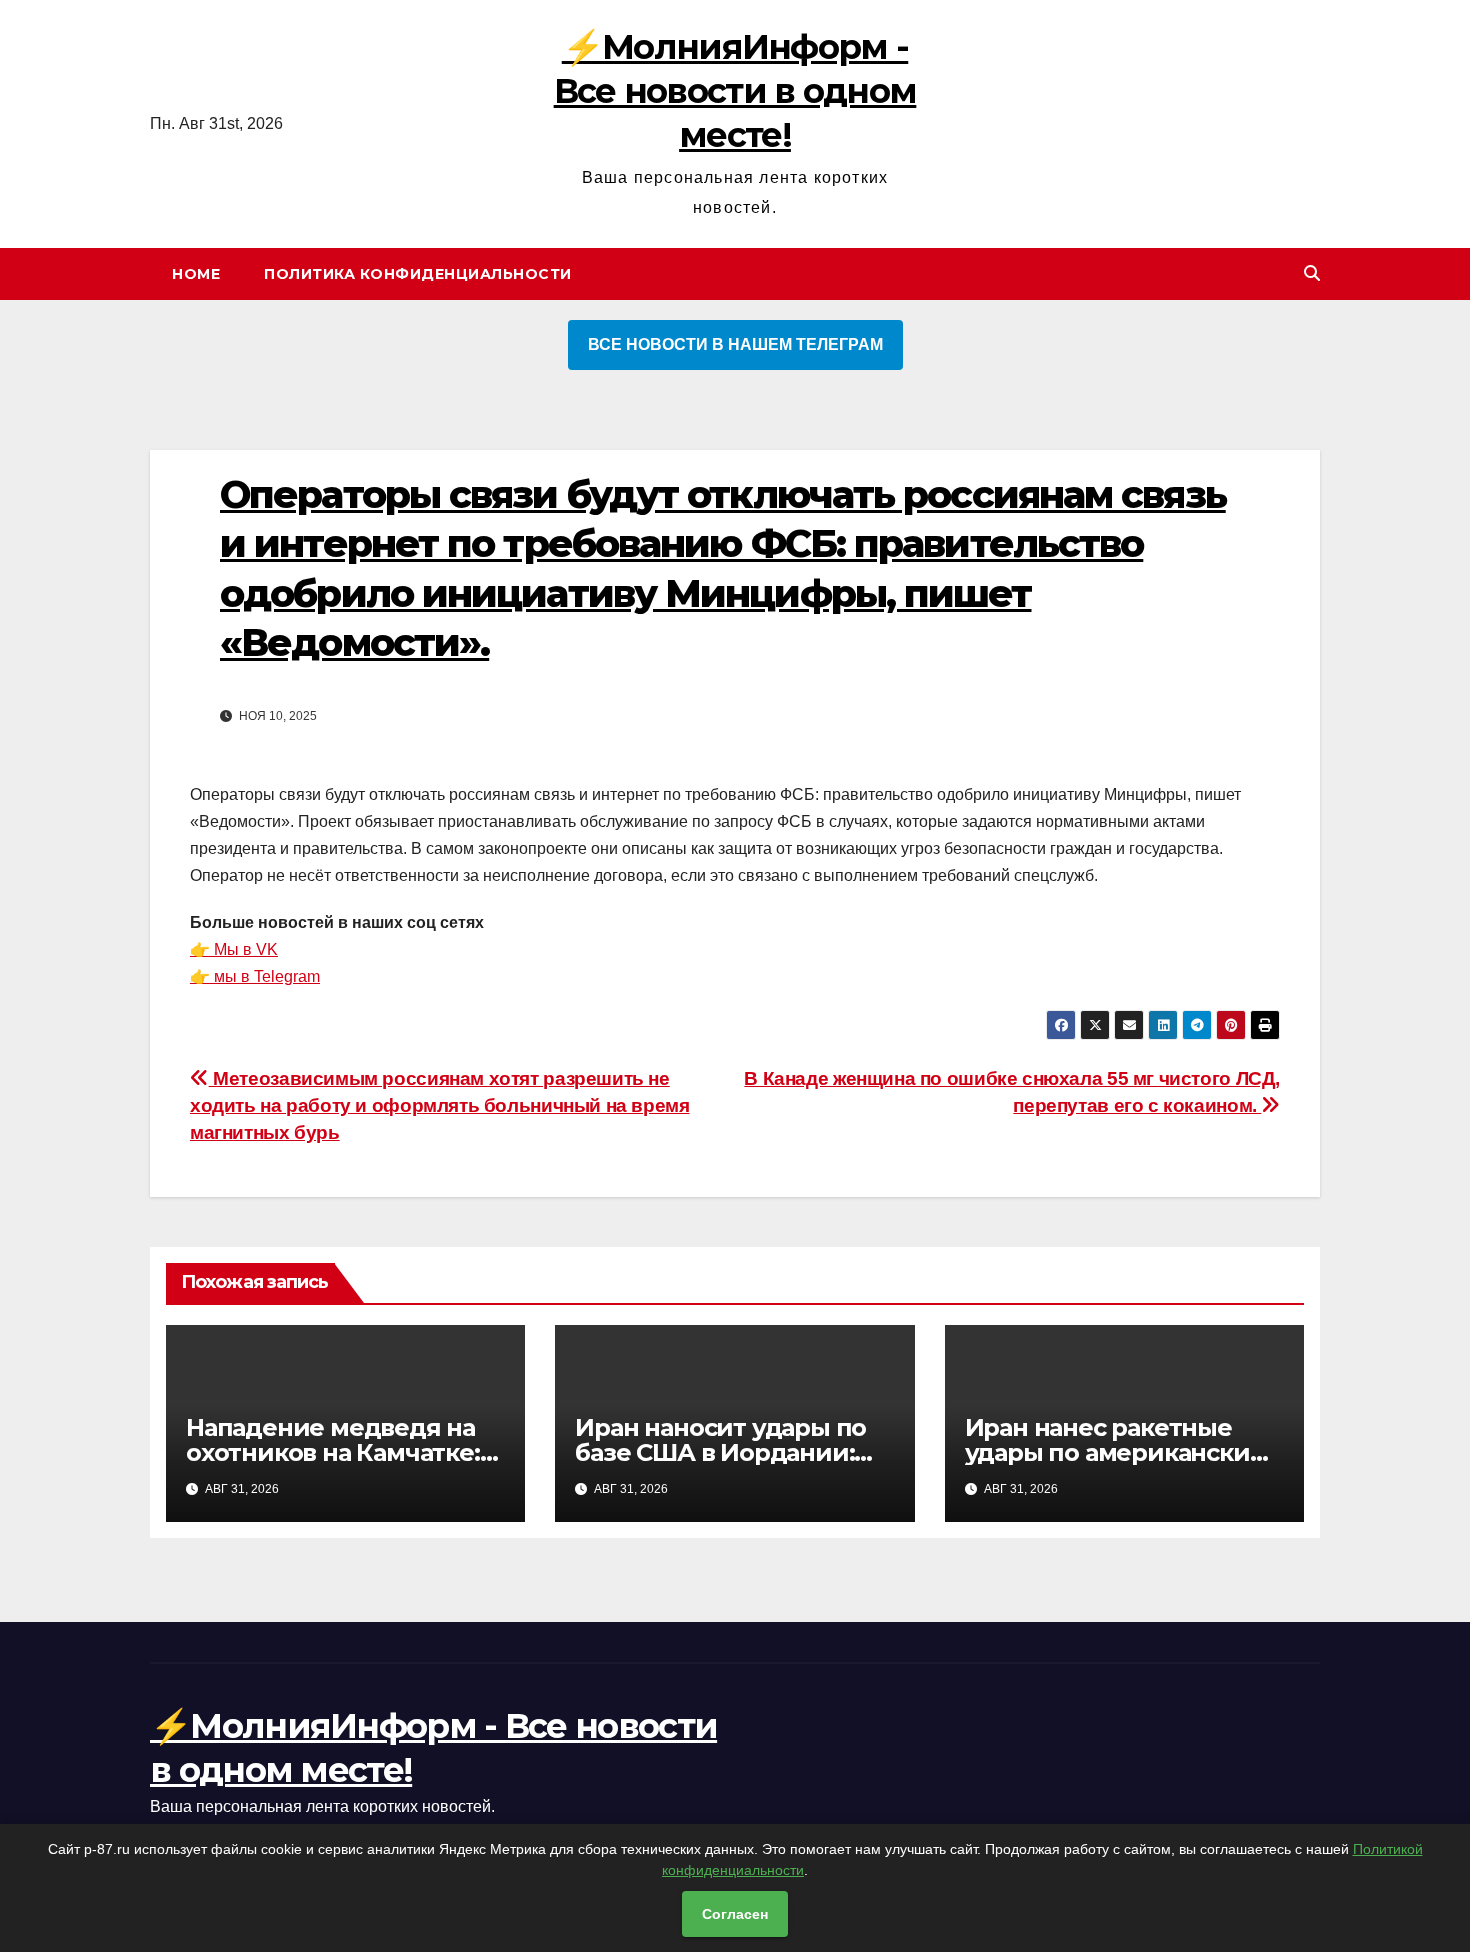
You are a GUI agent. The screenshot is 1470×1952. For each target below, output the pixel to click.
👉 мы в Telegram (255, 976)
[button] (1312, 273)
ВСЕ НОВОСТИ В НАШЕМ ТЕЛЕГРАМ (735, 344)
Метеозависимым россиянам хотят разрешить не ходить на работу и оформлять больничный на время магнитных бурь (440, 1105)
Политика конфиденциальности (418, 274)
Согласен (735, 1914)
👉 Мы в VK (234, 949)
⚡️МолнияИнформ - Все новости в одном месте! (735, 91)
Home (196, 274)
